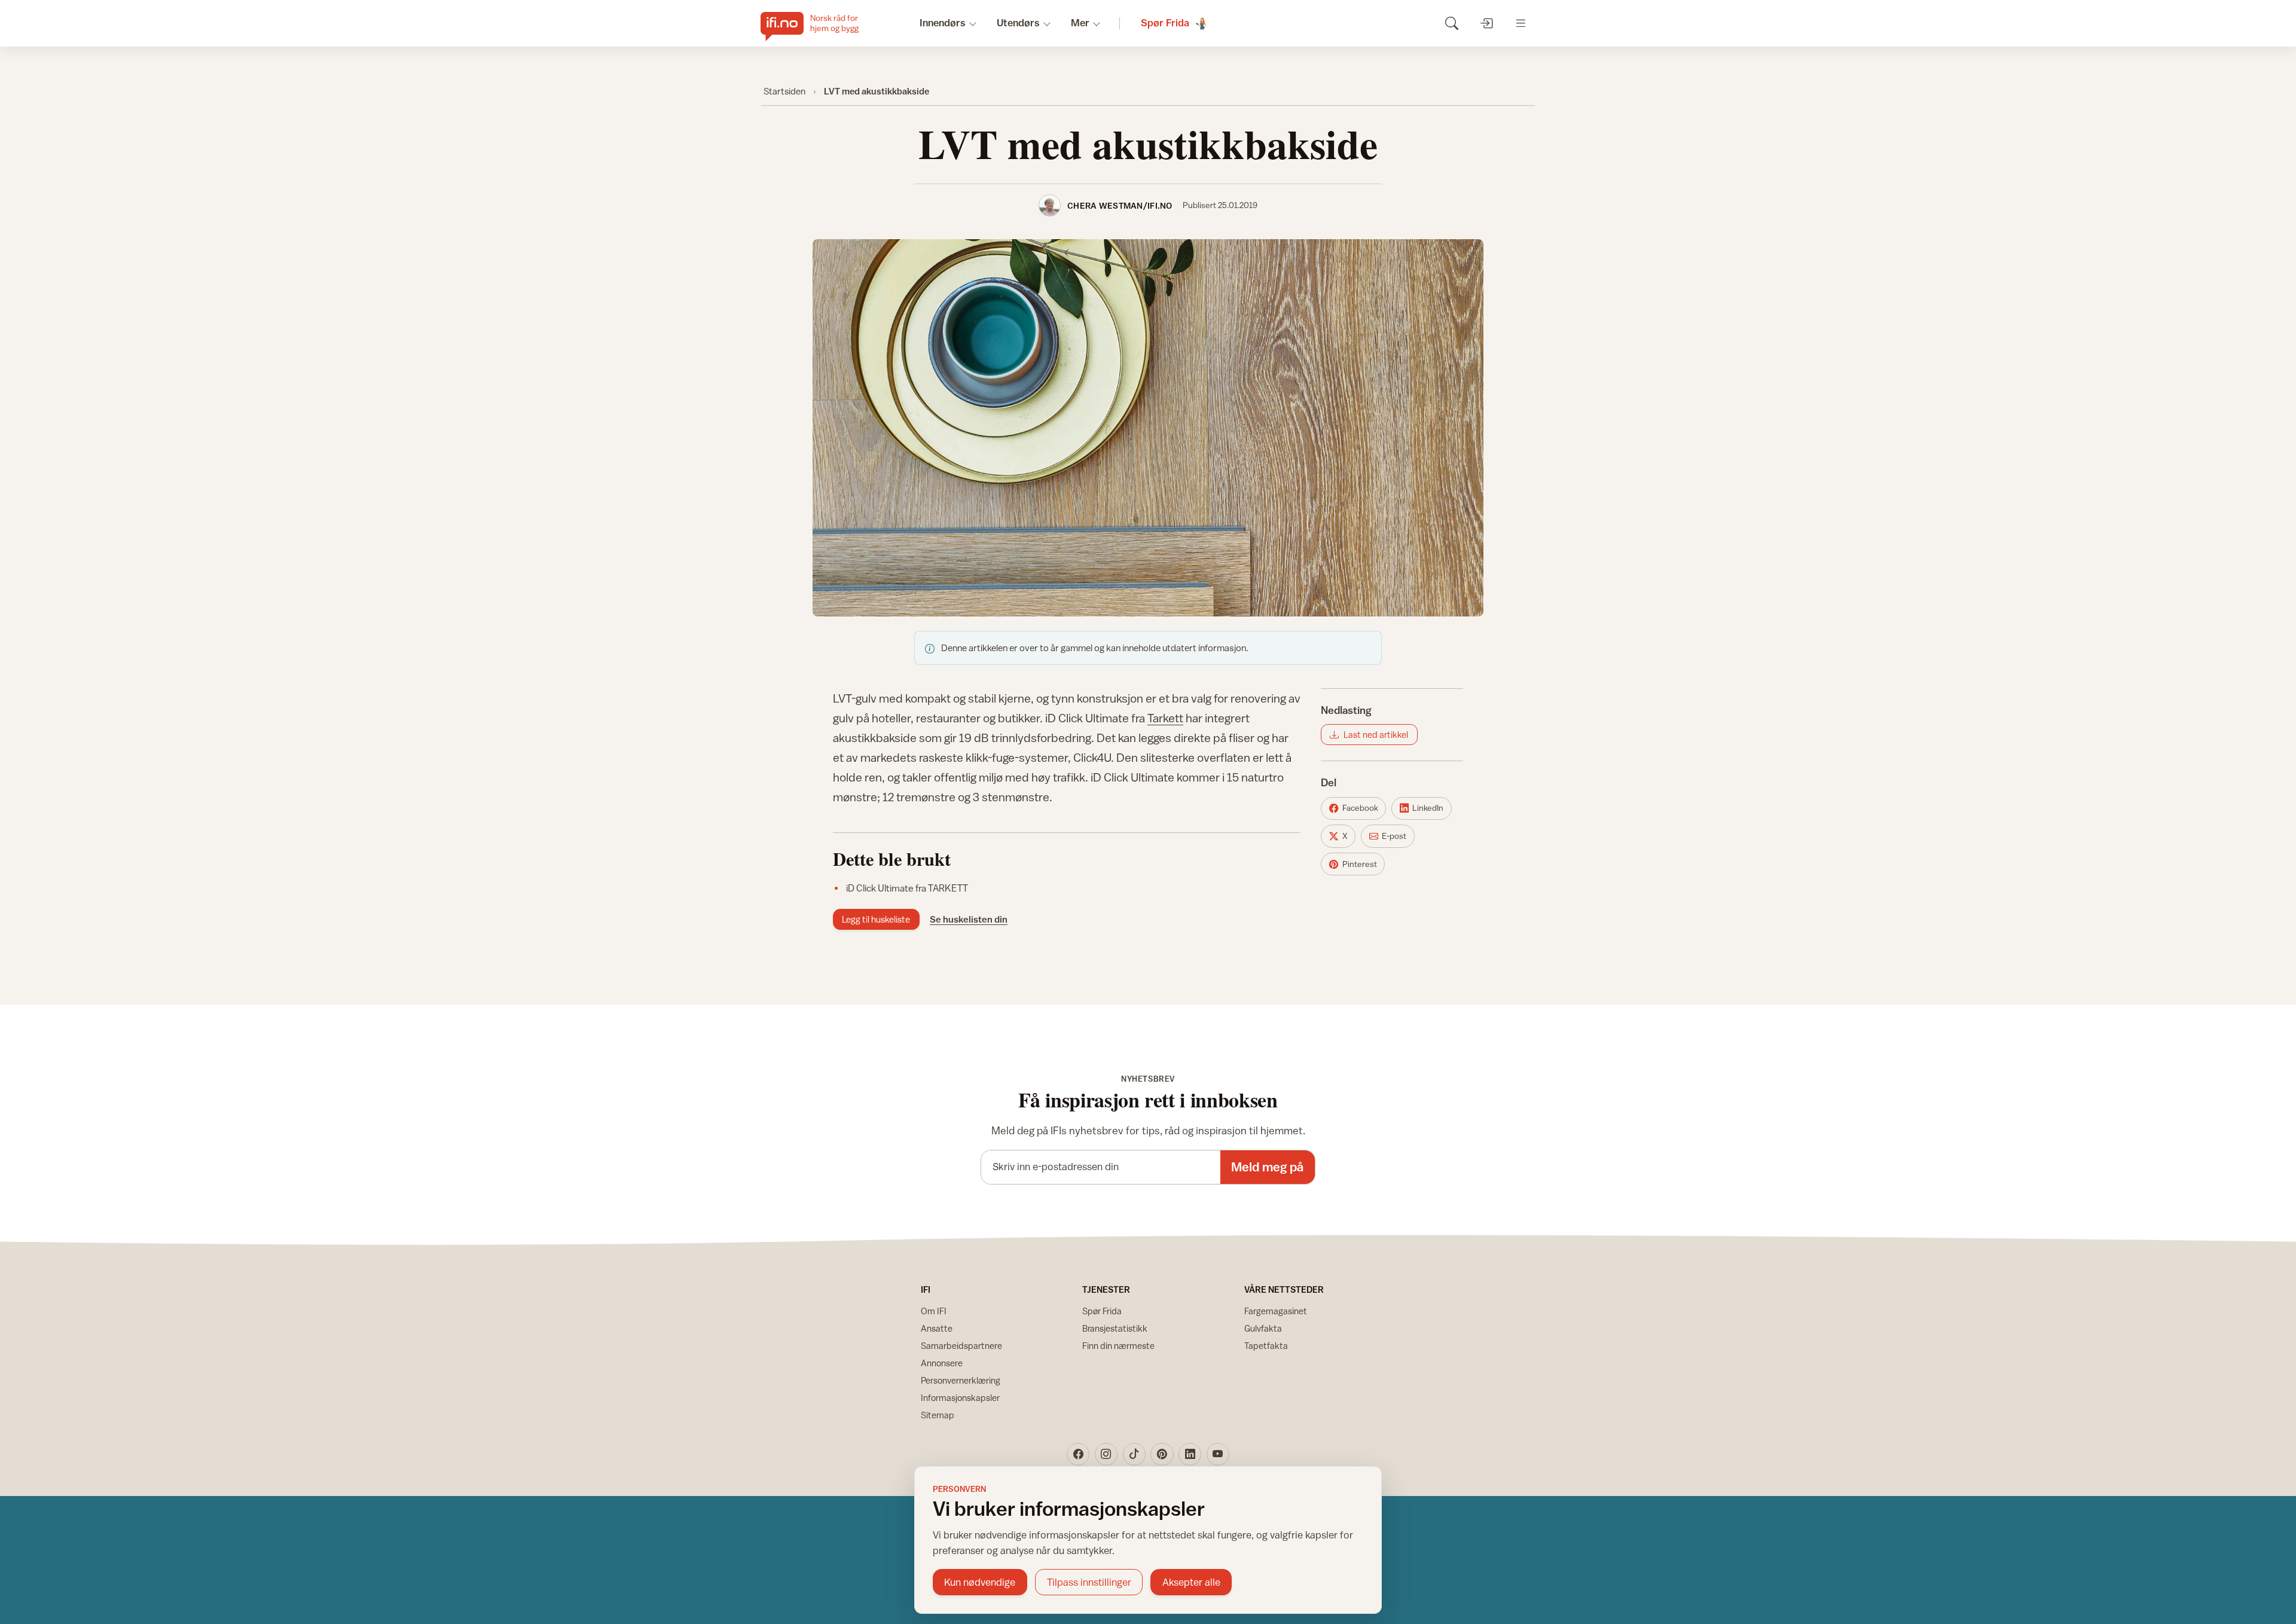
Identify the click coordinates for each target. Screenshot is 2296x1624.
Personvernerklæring (961, 1380)
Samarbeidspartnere (961, 1346)
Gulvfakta (1263, 1328)
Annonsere (942, 1363)
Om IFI (934, 1311)
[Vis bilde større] (1148, 428)
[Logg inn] (1486, 23)
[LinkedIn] (1190, 1454)
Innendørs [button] (943, 23)
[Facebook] (1078, 1454)
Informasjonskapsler (960, 1398)
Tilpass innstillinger (1089, 1582)
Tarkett (1165, 718)
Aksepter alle (1191, 1582)
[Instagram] (1106, 1454)
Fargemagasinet (1276, 1311)
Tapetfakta (1266, 1346)
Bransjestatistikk (1115, 1328)
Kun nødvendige (980, 1582)
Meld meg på (1267, 1167)
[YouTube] (1218, 1454)
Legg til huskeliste (876, 919)
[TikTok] (1134, 1454)
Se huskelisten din (969, 919)
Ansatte (937, 1328)
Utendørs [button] (1018, 23)
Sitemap (938, 1415)
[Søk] (1451, 23)
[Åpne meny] (1521, 23)
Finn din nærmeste (1118, 1346)
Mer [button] (1080, 23)
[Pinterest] (1162, 1454)
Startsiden (784, 91)
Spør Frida (1102, 1311)
